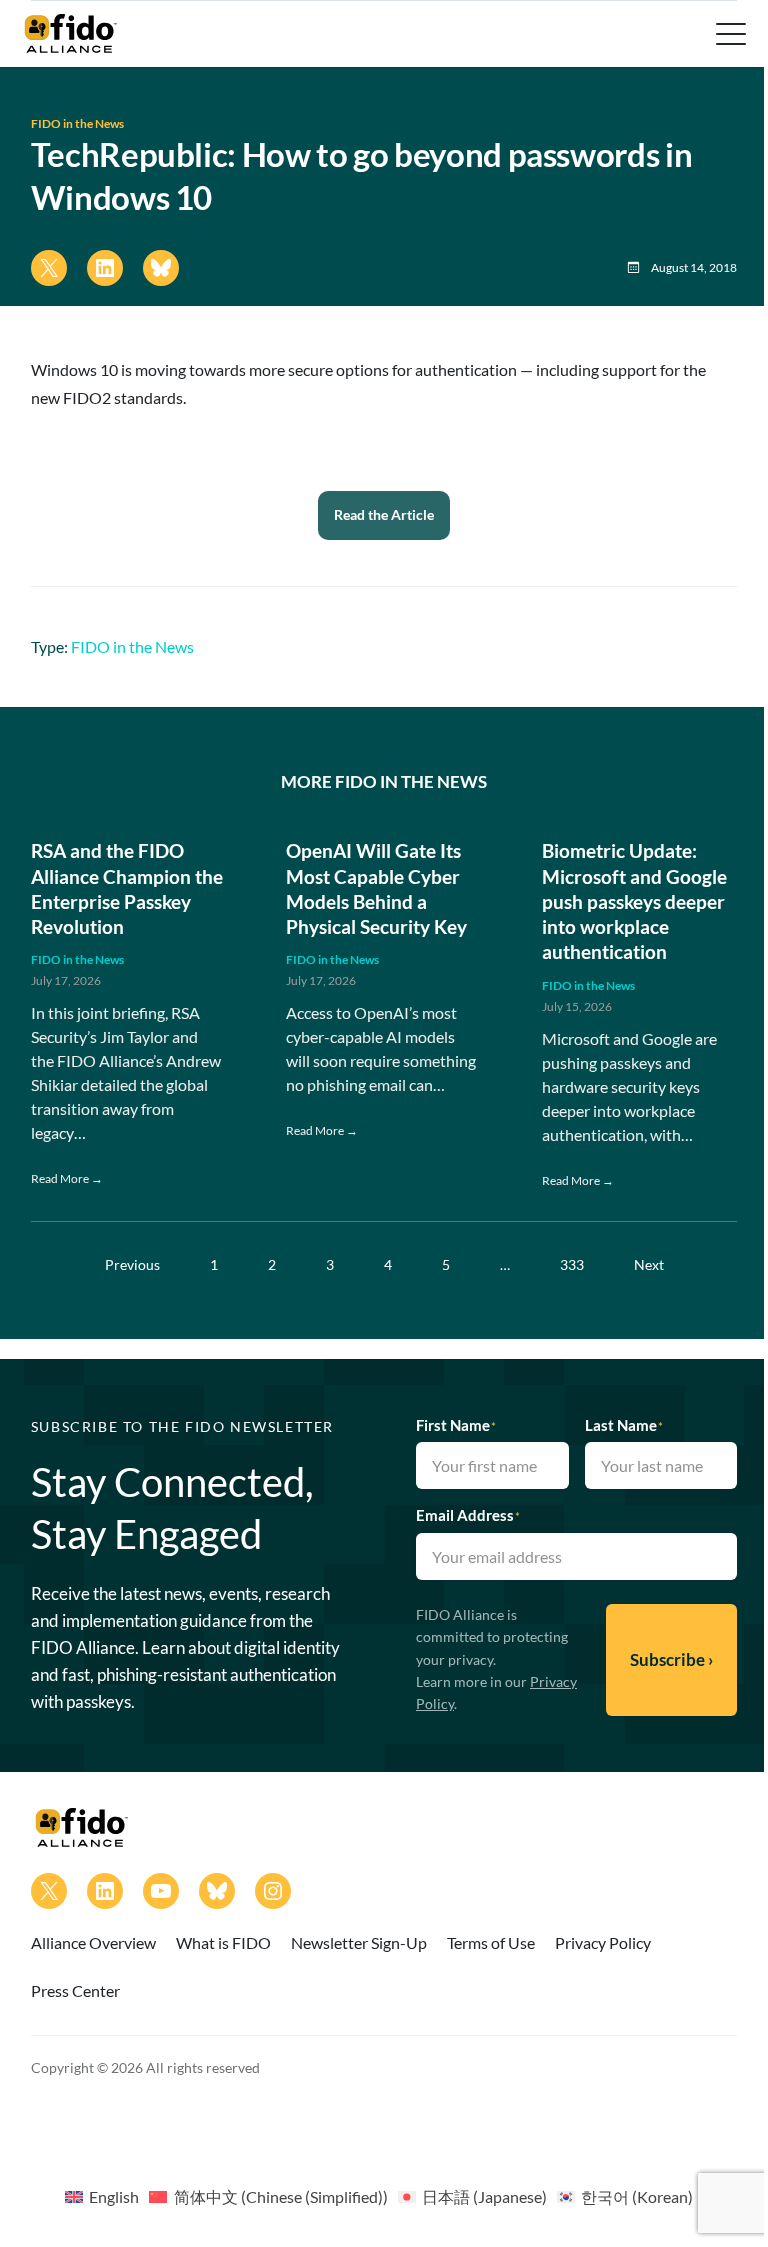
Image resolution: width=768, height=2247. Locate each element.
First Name (456, 1425)
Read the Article (384, 514)
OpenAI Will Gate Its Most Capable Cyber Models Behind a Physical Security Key (376, 888)
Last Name (624, 1425)
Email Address (468, 1515)
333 (572, 1264)
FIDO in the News (77, 123)
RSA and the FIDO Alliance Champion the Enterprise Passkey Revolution (127, 888)
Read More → (67, 1178)
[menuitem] (102, 2196)
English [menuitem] (114, 2196)
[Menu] (729, 34)
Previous (132, 1264)
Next (649, 1264)
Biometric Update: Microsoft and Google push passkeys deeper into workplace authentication (634, 901)
